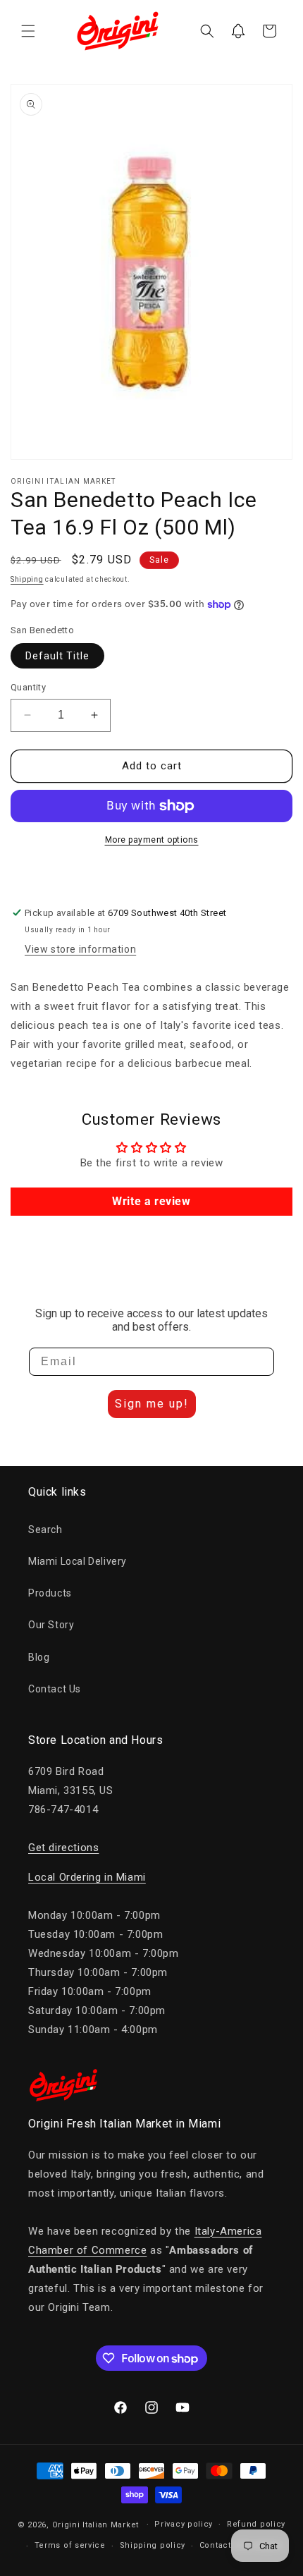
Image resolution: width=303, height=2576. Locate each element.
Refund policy (256, 2524)
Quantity (28, 687)
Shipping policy (153, 2545)
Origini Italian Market (95, 2524)
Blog (39, 1657)
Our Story (51, 1625)
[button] (28, 31)
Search (45, 1530)
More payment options (152, 840)
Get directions (63, 1848)
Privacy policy (184, 2524)
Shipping (27, 579)
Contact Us (55, 1689)
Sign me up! (152, 1404)
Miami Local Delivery (78, 1561)
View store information (80, 949)
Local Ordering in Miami (87, 1877)
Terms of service (70, 2545)
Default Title (57, 656)
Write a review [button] (151, 1201)
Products (50, 1593)
